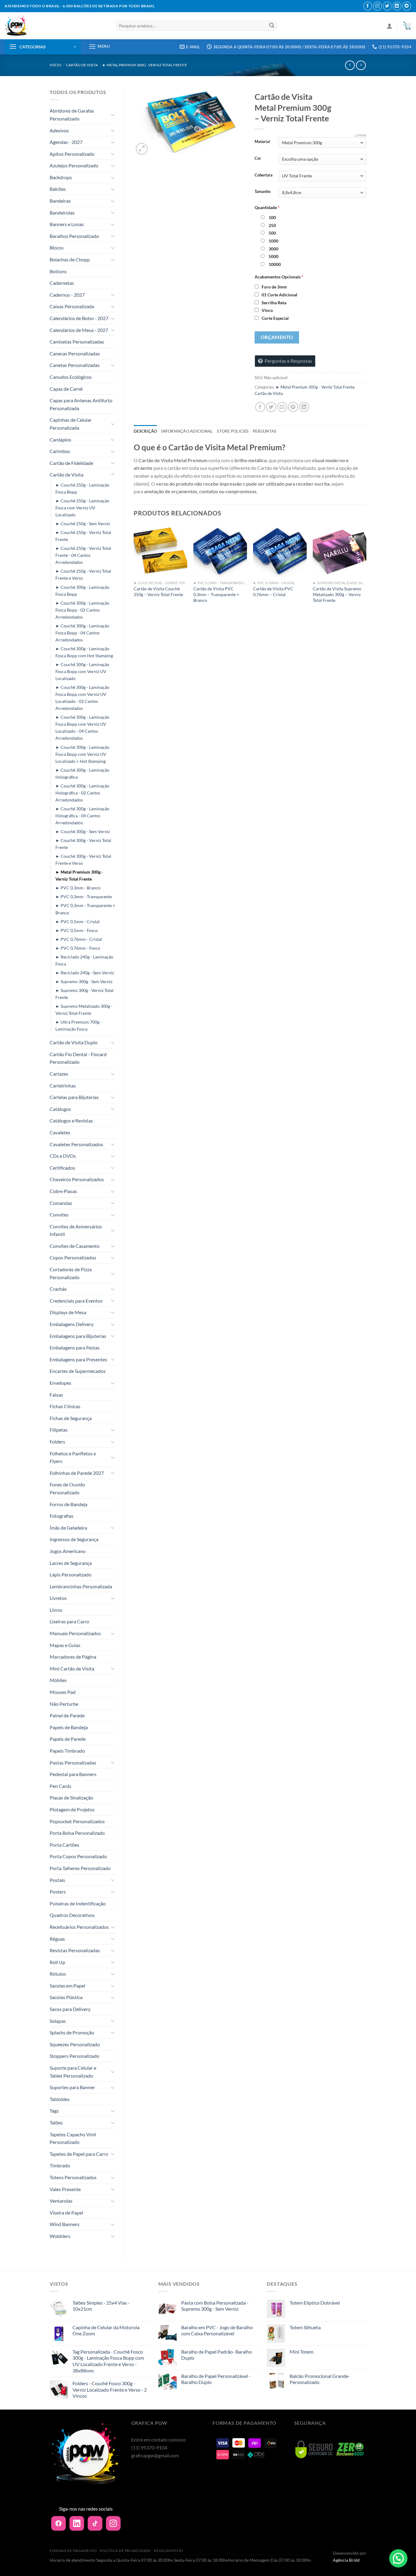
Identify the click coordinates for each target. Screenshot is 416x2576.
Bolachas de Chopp (70, 259)
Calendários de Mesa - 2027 (79, 330)
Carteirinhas (63, 1086)
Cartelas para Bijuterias (74, 1097)
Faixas (56, 1395)
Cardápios (60, 440)
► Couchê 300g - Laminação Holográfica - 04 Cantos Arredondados (82, 816)
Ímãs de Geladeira (68, 1528)
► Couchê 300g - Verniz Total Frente (83, 844)
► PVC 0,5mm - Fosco (77, 930)
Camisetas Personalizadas (77, 342)
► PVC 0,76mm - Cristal (79, 939)
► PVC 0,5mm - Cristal (78, 921)
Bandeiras (60, 201)
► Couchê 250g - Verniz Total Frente (83, 536)
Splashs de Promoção (72, 2032)
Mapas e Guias (65, 1645)
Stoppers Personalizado (74, 2056)
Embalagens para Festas (75, 1347)
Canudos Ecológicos (71, 377)
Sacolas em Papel (67, 1986)
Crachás (58, 1289)
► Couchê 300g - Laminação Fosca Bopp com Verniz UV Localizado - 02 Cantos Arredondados (82, 698)
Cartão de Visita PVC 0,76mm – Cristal (273, 592)
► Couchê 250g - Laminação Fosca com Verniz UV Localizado (82, 508)
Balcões (58, 189)
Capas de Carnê (66, 389)
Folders (57, 1442)
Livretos (58, 1598)
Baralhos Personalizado (74, 236)
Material (262, 142)
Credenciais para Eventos (76, 1301)
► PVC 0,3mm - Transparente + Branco (85, 909)
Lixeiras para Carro (69, 1621)
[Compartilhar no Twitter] (271, 407)
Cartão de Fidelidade (71, 463)
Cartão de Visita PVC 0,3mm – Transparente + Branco (216, 594)
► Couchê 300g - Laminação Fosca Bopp (82, 591)
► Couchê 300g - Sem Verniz (83, 831)
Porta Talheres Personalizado (80, 1868)
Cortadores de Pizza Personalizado (71, 1273)
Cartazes (59, 1074)
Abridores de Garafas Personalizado (72, 115)
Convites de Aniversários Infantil (76, 1230)
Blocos (57, 248)
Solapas (58, 2021)
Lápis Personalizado (71, 1574)
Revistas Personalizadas (75, 1950)
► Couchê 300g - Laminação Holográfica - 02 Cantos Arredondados (82, 793)
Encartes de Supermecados (78, 1371)
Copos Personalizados (73, 1257)
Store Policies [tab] (233, 431)
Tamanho (263, 192)
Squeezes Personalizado (75, 2044)
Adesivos (59, 130)
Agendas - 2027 (66, 142)
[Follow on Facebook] (368, 6)
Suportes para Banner (72, 2087)
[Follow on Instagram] (377, 6)
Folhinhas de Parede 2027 (77, 1473)
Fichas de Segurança (71, 1418)
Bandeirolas (62, 213)
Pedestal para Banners (73, 1774)
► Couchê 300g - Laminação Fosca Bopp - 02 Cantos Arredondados (82, 610)
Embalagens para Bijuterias (78, 1336)
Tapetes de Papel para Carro (79, 2154)
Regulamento (169, 2551)
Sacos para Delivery (70, 2009)
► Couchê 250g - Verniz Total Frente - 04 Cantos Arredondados (83, 555)
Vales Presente (65, 2189)
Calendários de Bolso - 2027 (79, 318)
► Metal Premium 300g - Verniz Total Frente (145, 65)
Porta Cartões (64, 1845)
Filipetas (59, 1430)
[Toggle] (113, 115)
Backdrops (61, 177)
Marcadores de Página (73, 1657)
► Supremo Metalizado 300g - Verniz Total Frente (84, 1010)
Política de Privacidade (125, 2551)
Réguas (57, 1939)
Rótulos (58, 1974)
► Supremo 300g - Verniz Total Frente (85, 994)
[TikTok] (95, 2523)
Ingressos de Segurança (74, 1539)
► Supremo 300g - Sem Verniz (84, 981)
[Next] (366, 572)
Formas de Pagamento (73, 2551)
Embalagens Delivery (72, 1324)
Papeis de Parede (68, 1739)
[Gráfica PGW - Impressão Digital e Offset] (56, 26)
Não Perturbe (64, 1704)
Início (56, 65)
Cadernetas (62, 283)
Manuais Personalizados (75, 1633)
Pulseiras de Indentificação (78, 1903)
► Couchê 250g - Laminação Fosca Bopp (82, 488)
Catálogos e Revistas (71, 1120)
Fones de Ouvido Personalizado (67, 1488)
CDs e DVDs (63, 1156)
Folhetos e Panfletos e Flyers (73, 1457)
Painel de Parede (67, 1715)
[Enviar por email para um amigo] (282, 407)
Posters (58, 1892)
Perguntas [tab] (264, 431)
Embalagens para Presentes (78, 1359)
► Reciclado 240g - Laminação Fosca (84, 960)
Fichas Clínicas (65, 1406)
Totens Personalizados (73, 2177)
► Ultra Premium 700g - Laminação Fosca (79, 1025)
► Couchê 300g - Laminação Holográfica (82, 773)
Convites (59, 1215)
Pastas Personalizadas (73, 1763)
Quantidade (267, 207)
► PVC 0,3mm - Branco (78, 888)
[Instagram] (113, 2523)
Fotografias (62, 1516)
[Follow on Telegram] (407, 6)
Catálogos (60, 1109)
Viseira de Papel (66, 2213)
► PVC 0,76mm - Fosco (78, 948)
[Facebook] (58, 2523)
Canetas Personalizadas (75, 365)
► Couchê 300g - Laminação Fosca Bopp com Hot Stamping (84, 652)
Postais (57, 1880)
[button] (398, 2558)
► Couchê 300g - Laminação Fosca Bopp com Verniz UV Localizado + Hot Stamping (82, 754)
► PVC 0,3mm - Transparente (84, 897)
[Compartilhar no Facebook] (260, 407)
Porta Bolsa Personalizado (77, 1833)
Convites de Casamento (75, 1246)
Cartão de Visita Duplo (74, 1042)
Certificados (62, 1168)
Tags (54, 2111)
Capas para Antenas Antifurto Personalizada (81, 404)
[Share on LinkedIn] (304, 407)
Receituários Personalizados (79, 1927)
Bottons (58, 271)
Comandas (61, 1203)
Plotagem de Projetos (72, 1809)
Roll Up (57, 1962)
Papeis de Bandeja (69, 1727)
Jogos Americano (68, 1551)
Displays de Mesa (68, 1312)
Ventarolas (61, 2201)
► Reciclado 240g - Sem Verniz (85, 973)
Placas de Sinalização (71, 1798)
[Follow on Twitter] (387, 6)
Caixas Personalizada (72, 306)
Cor (258, 159)
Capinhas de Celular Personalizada (71, 424)
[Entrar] (390, 26)
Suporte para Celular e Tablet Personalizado (73, 2072)
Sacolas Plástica (66, 1997)
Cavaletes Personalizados (76, 1144)
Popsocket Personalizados (77, 1821)
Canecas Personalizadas (75, 353)
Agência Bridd (346, 2560)
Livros (56, 1610)
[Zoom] (142, 149)
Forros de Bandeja (69, 1504)
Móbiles (58, 1680)
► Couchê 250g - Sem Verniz (83, 524)
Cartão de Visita (82, 65)
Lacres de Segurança (71, 1563)
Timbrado (60, 2165)
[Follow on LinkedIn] (397, 6)
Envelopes (60, 1383)
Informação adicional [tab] (187, 431)
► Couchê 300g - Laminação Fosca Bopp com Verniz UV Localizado (82, 671)
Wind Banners (65, 2224)
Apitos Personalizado (72, 154)
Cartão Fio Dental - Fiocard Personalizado (78, 1058)
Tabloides (60, 2099)
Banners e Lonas (67, 224)
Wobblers (60, 2236)
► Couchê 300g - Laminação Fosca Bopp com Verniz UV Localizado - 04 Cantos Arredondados (82, 728)
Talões (56, 2122)
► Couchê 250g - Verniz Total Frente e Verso (83, 574)
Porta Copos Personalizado (78, 1856)
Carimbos (60, 451)
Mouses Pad (63, 1692)
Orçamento (277, 337)
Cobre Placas (63, 1191)
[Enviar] (272, 26)
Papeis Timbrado (67, 1751)
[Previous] (134, 572)
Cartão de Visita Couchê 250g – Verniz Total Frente (158, 592)
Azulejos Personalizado (74, 165)
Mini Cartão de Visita (72, 1668)
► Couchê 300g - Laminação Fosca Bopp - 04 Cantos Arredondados (82, 633)
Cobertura (264, 175)
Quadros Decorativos (72, 1915)
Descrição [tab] (145, 431)
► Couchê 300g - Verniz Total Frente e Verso (83, 860)
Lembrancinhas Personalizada (81, 1586)
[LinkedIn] (77, 2523)
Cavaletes (60, 1132)
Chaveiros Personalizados (77, 1179)
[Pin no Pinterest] (293, 407)
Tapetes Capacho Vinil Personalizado (73, 2138)
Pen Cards (60, 1786)
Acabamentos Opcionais (279, 277)
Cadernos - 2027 (67, 295)
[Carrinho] (407, 26)
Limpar (360, 135)
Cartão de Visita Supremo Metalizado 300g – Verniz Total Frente (337, 594)
